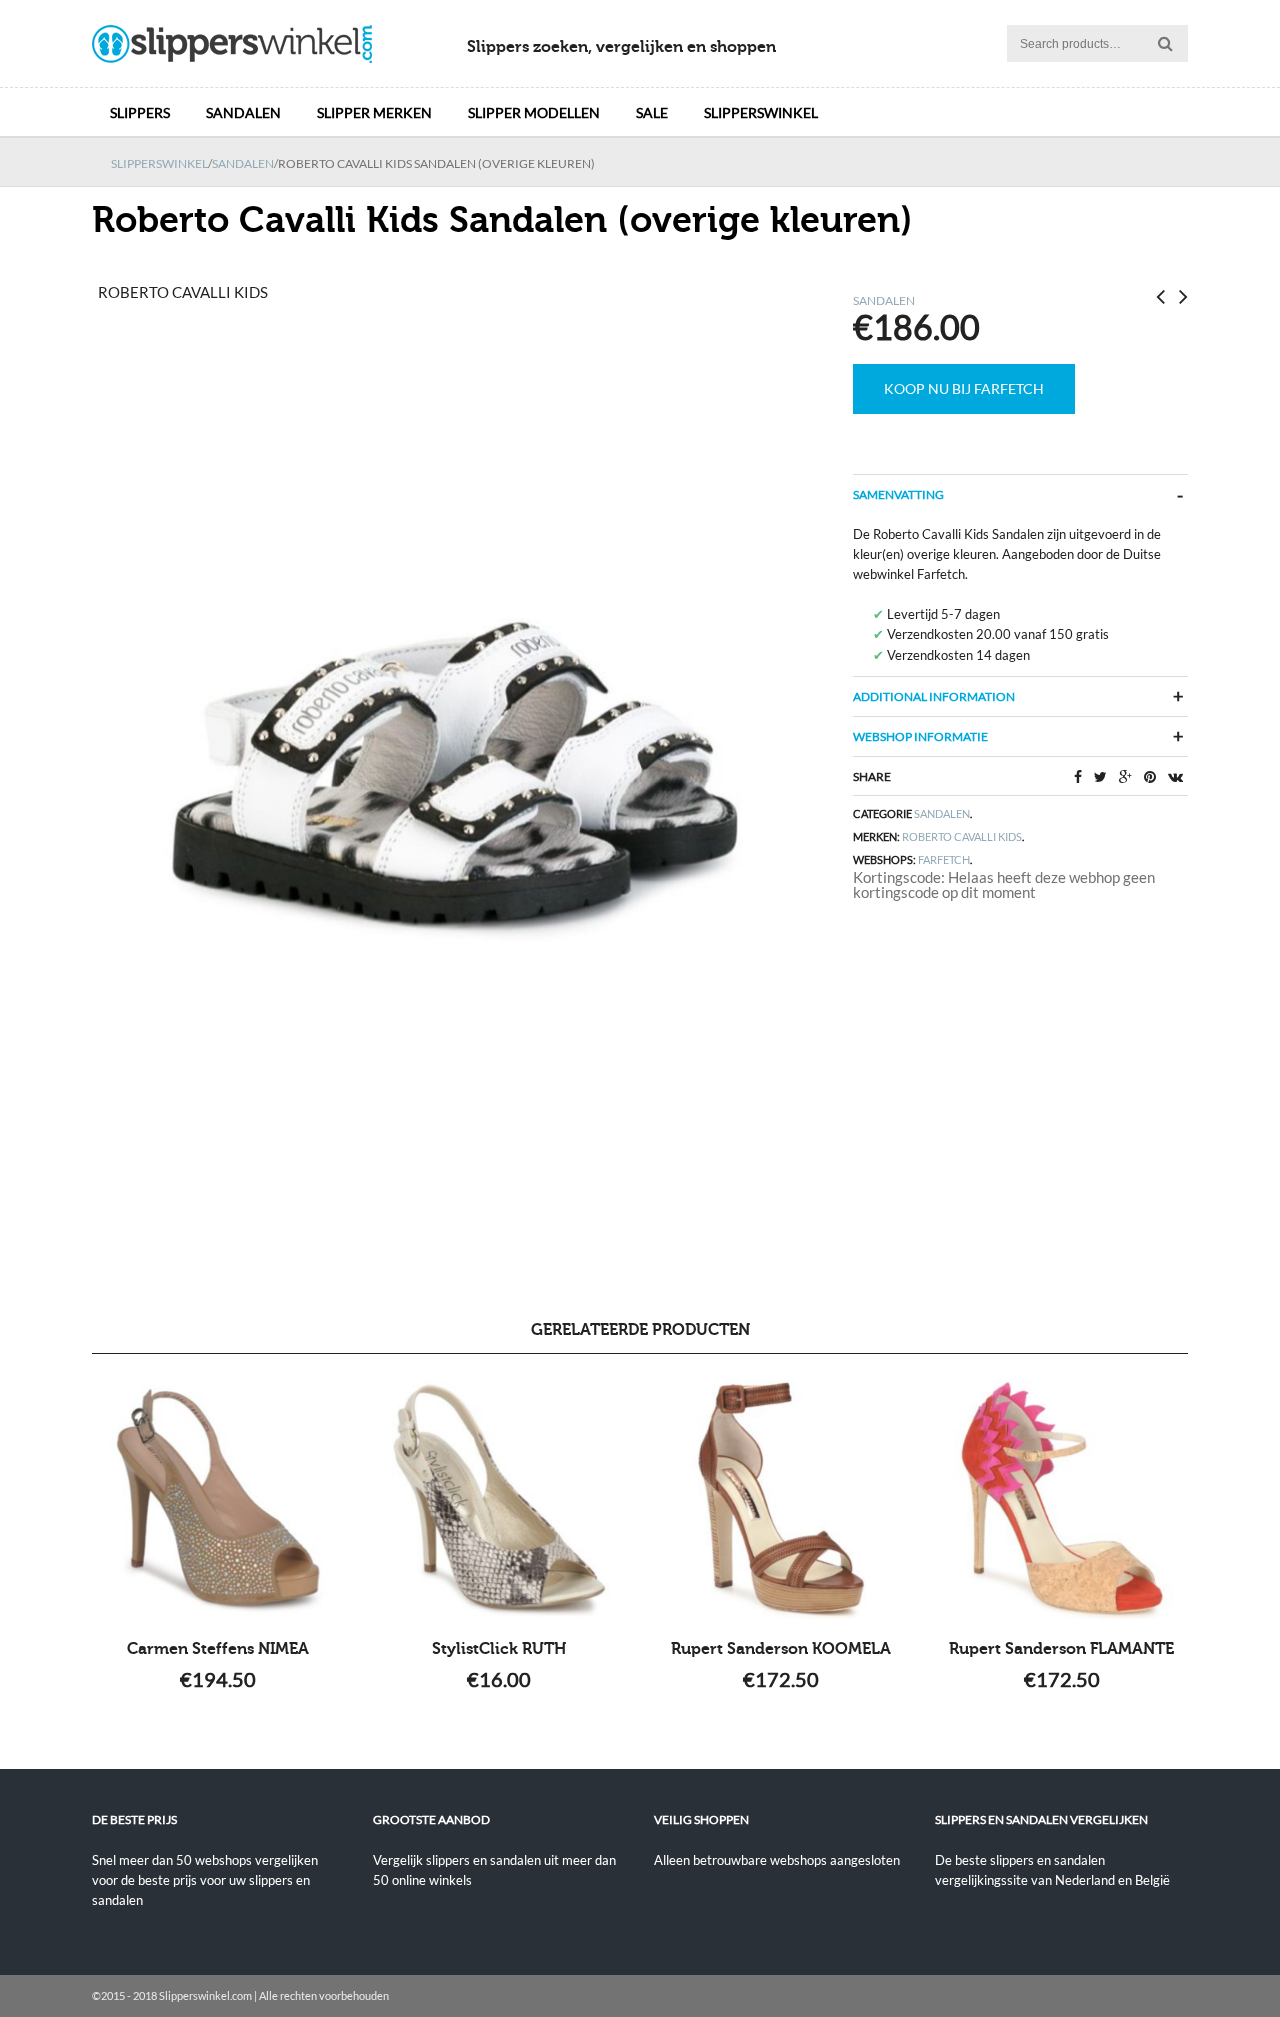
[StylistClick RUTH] (499, 1499)
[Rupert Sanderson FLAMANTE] (1061, 1499)
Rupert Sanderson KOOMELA (781, 1649)
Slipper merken (374, 112)
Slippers (140, 112)
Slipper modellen (534, 112)
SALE (652, 112)
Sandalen (243, 112)
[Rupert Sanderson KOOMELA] (780, 1499)
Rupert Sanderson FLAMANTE (1061, 1649)
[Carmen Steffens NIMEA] (218, 1499)
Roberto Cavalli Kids (962, 836)
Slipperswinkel (761, 112)
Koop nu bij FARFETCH (964, 388)
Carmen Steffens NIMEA (218, 1649)
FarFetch (944, 859)
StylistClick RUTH (499, 1649)
